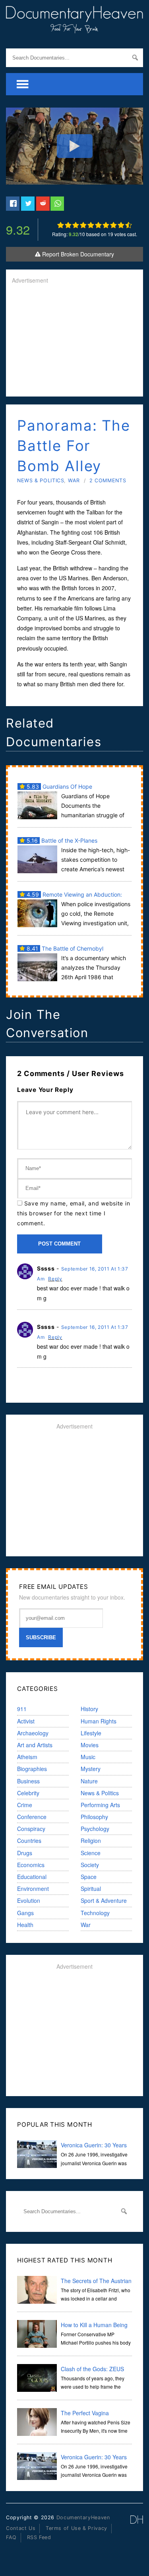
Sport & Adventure (104, 1900)
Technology (95, 1913)
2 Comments (108, 480)
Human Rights (99, 1721)
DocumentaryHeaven (83, 2517)
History (89, 1709)
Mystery (91, 1769)
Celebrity (28, 1793)
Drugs (25, 1853)
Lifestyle (91, 1733)
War (74, 480)
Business (28, 1781)
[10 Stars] (129, 225)
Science (91, 1853)
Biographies (32, 1769)
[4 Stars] (83, 225)
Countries (29, 1841)
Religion (91, 1841)
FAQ (11, 2537)
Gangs (25, 1913)
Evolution (29, 1900)
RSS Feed (39, 2537)
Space (89, 1877)
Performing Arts (100, 1805)
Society (90, 1865)
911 (22, 1709)
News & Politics (41, 480)
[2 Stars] (68, 225)
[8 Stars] (113, 225)
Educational (32, 1877)
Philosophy (94, 1817)
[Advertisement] (74, 341)
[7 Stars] (106, 225)
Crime (25, 1805)
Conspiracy (31, 1829)
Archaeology (33, 1733)
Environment (33, 1889)
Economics (31, 1865)
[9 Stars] (121, 225)
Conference (32, 1817)
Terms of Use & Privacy (76, 2528)
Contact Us (21, 2528)
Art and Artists (35, 1745)
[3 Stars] (76, 225)
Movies (90, 1745)
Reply (55, 1279)
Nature (89, 1781)
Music (88, 1757)
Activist (26, 1721)
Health (25, 1925)
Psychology (95, 1829)
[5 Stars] (91, 225)
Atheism (27, 1757)
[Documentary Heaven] (74, 28)
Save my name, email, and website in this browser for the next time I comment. (74, 1213)
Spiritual (91, 1889)
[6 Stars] (98, 225)
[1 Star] (61, 225)
